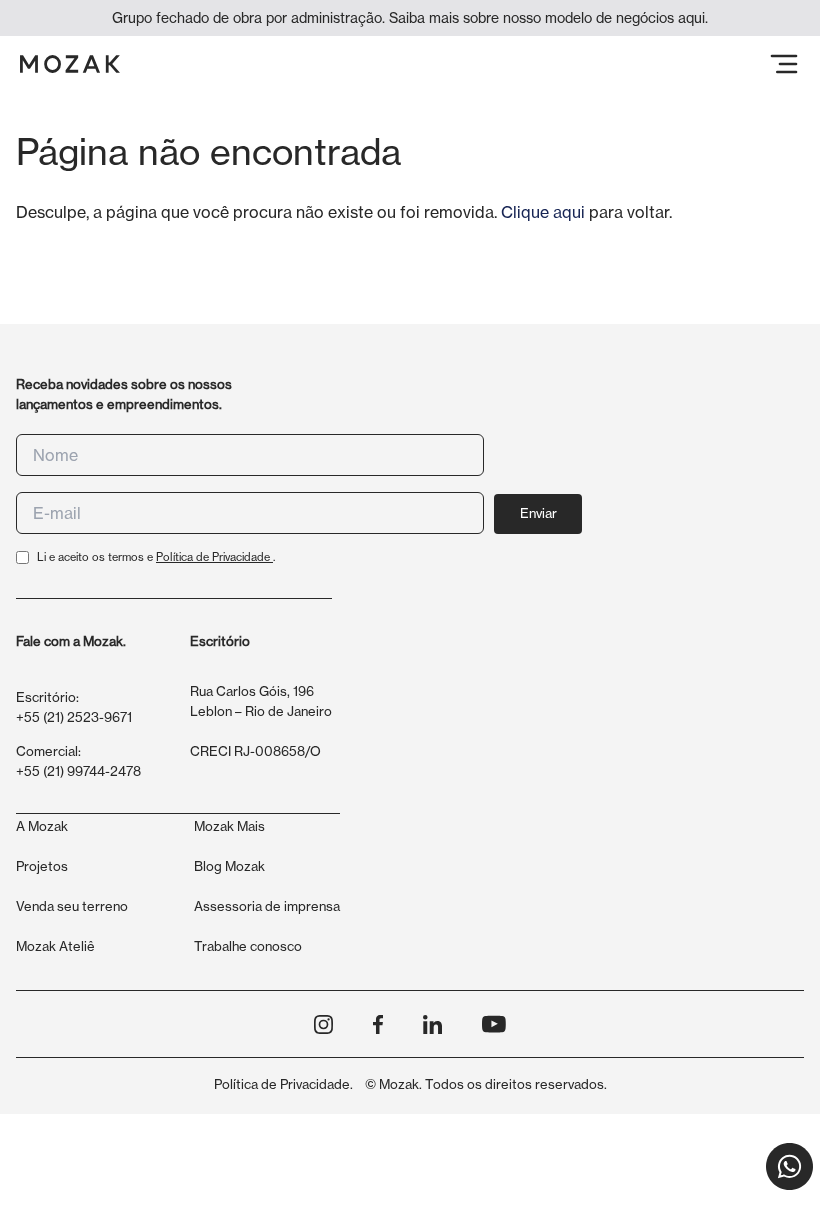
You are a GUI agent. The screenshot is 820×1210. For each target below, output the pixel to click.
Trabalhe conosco (248, 946)
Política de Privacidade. (283, 1084)
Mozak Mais (229, 826)
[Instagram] (323, 1024)
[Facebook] (378, 1024)
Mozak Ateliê (55, 946)
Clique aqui (543, 212)
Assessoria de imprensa (267, 906)
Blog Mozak (229, 866)
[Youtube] (494, 1024)
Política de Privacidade (214, 557)
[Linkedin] (432, 1024)
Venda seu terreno (72, 906)
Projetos (42, 866)
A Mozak (42, 826)
